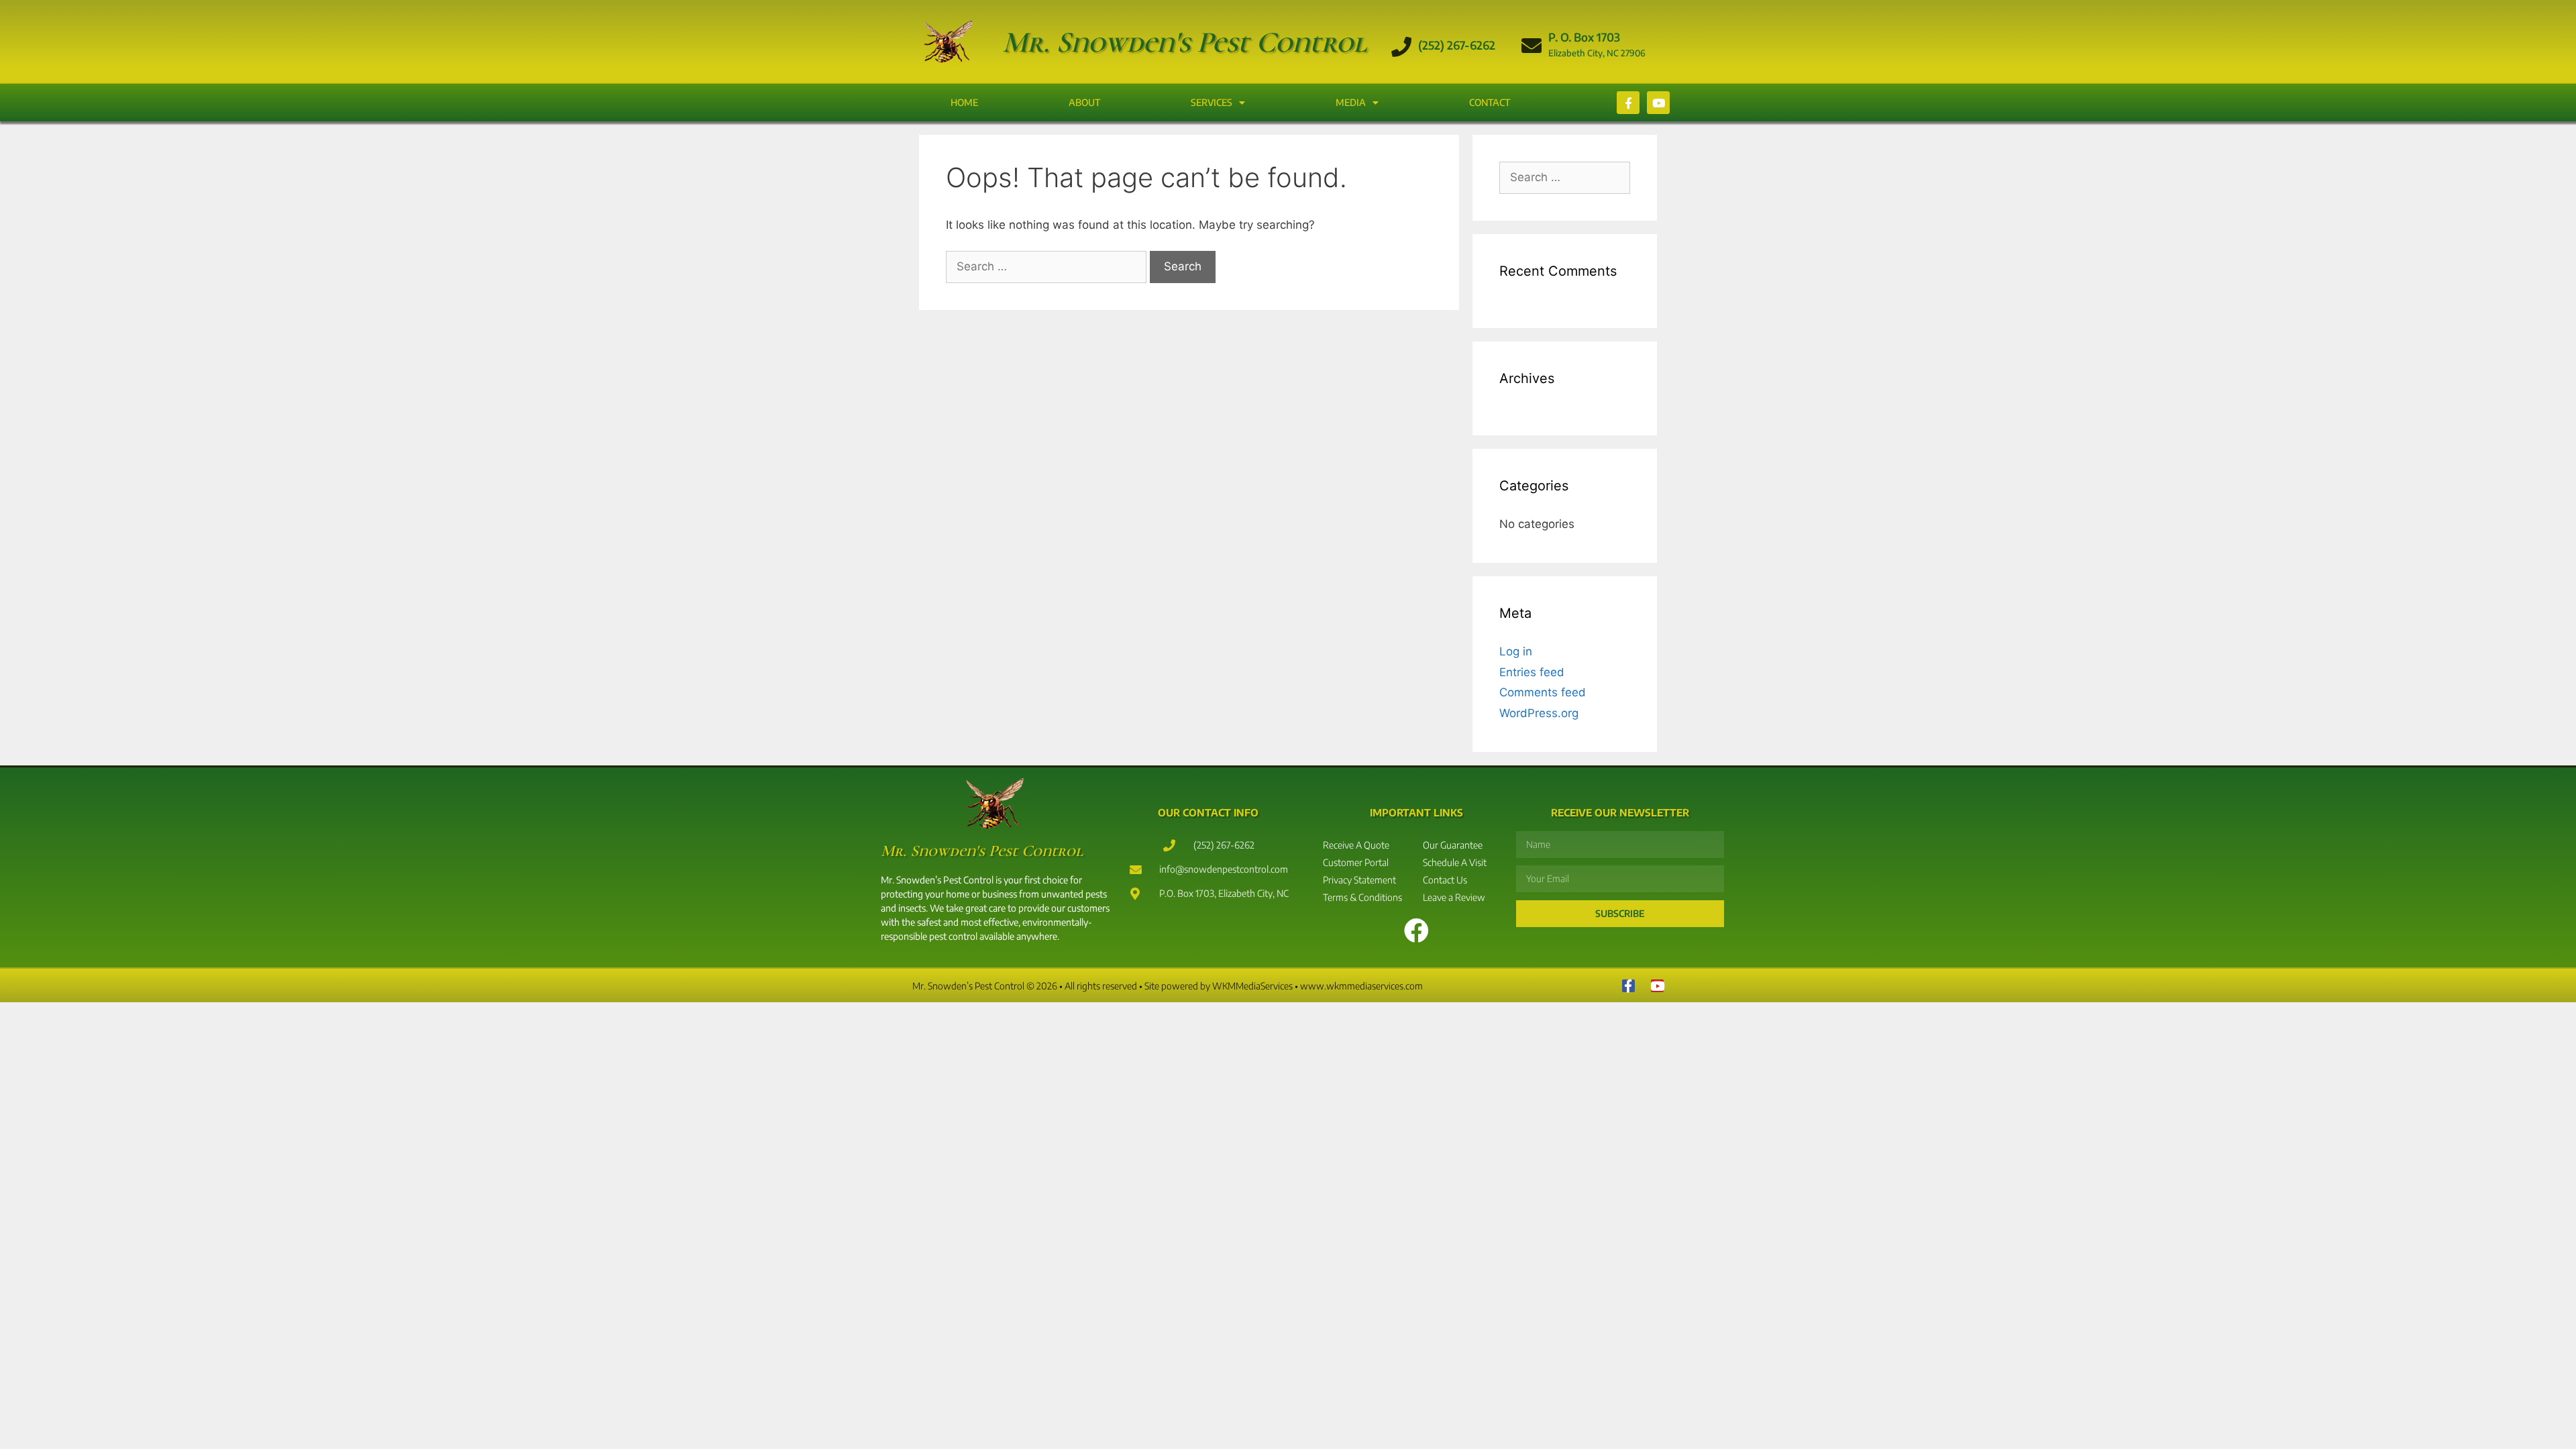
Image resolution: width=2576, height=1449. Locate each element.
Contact (1490, 102)
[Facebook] (1628, 986)
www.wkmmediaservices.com (1361, 986)
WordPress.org (1539, 713)
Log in (1516, 651)
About (1084, 102)
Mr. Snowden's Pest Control (1185, 42)
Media (1351, 102)
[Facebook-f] (1628, 103)
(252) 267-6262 (1457, 45)
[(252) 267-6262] (1401, 47)
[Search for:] (1048, 266)
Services (1212, 102)
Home (964, 102)
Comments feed (1543, 692)
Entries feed (1532, 672)
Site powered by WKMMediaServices (1219, 986)
